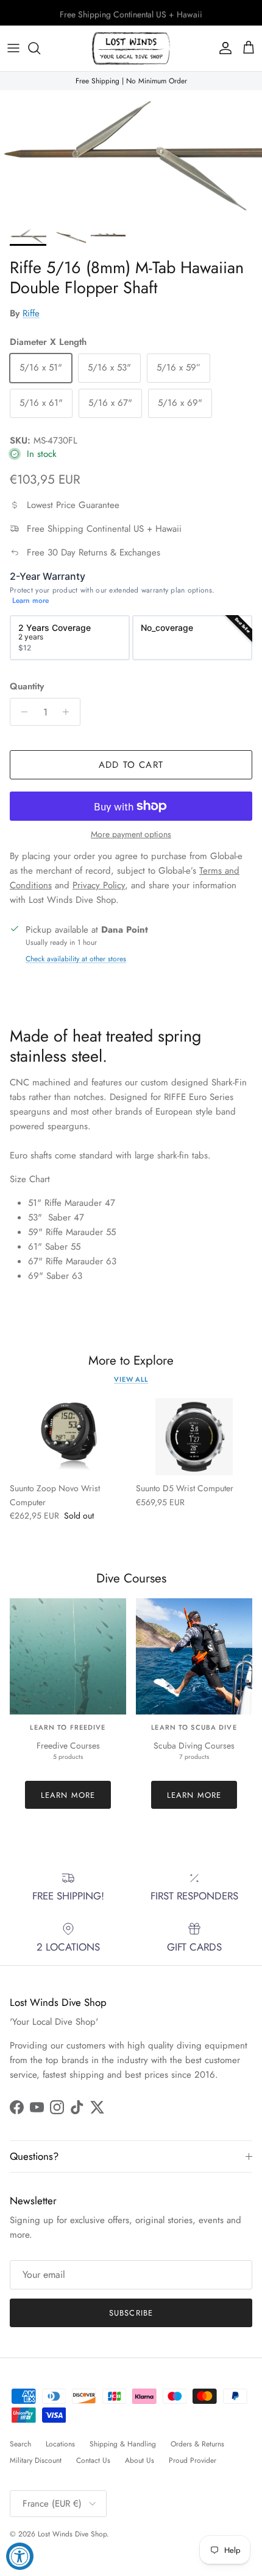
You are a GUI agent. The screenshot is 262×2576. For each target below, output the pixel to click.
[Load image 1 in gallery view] (131, 156)
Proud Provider (193, 2460)
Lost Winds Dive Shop (72, 2534)
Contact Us (93, 2460)
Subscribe (131, 2313)
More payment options (131, 834)
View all (131, 1379)
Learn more (30, 601)
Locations (60, 2444)
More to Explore (131, 1361)
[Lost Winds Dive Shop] (131, 48)
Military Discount (36, 2460)
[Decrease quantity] (21, 712)
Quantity (27, 687)
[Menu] (13, 48)
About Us (140, 2460)
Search (20, 2444)
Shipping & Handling (123, 2444)
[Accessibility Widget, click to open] (20, 2556)
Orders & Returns (197, 2444)
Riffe (31, 313)
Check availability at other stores (76, 959)
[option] (70, 638)
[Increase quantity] (69, 712)
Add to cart (131, 765)
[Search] (40, 48)
